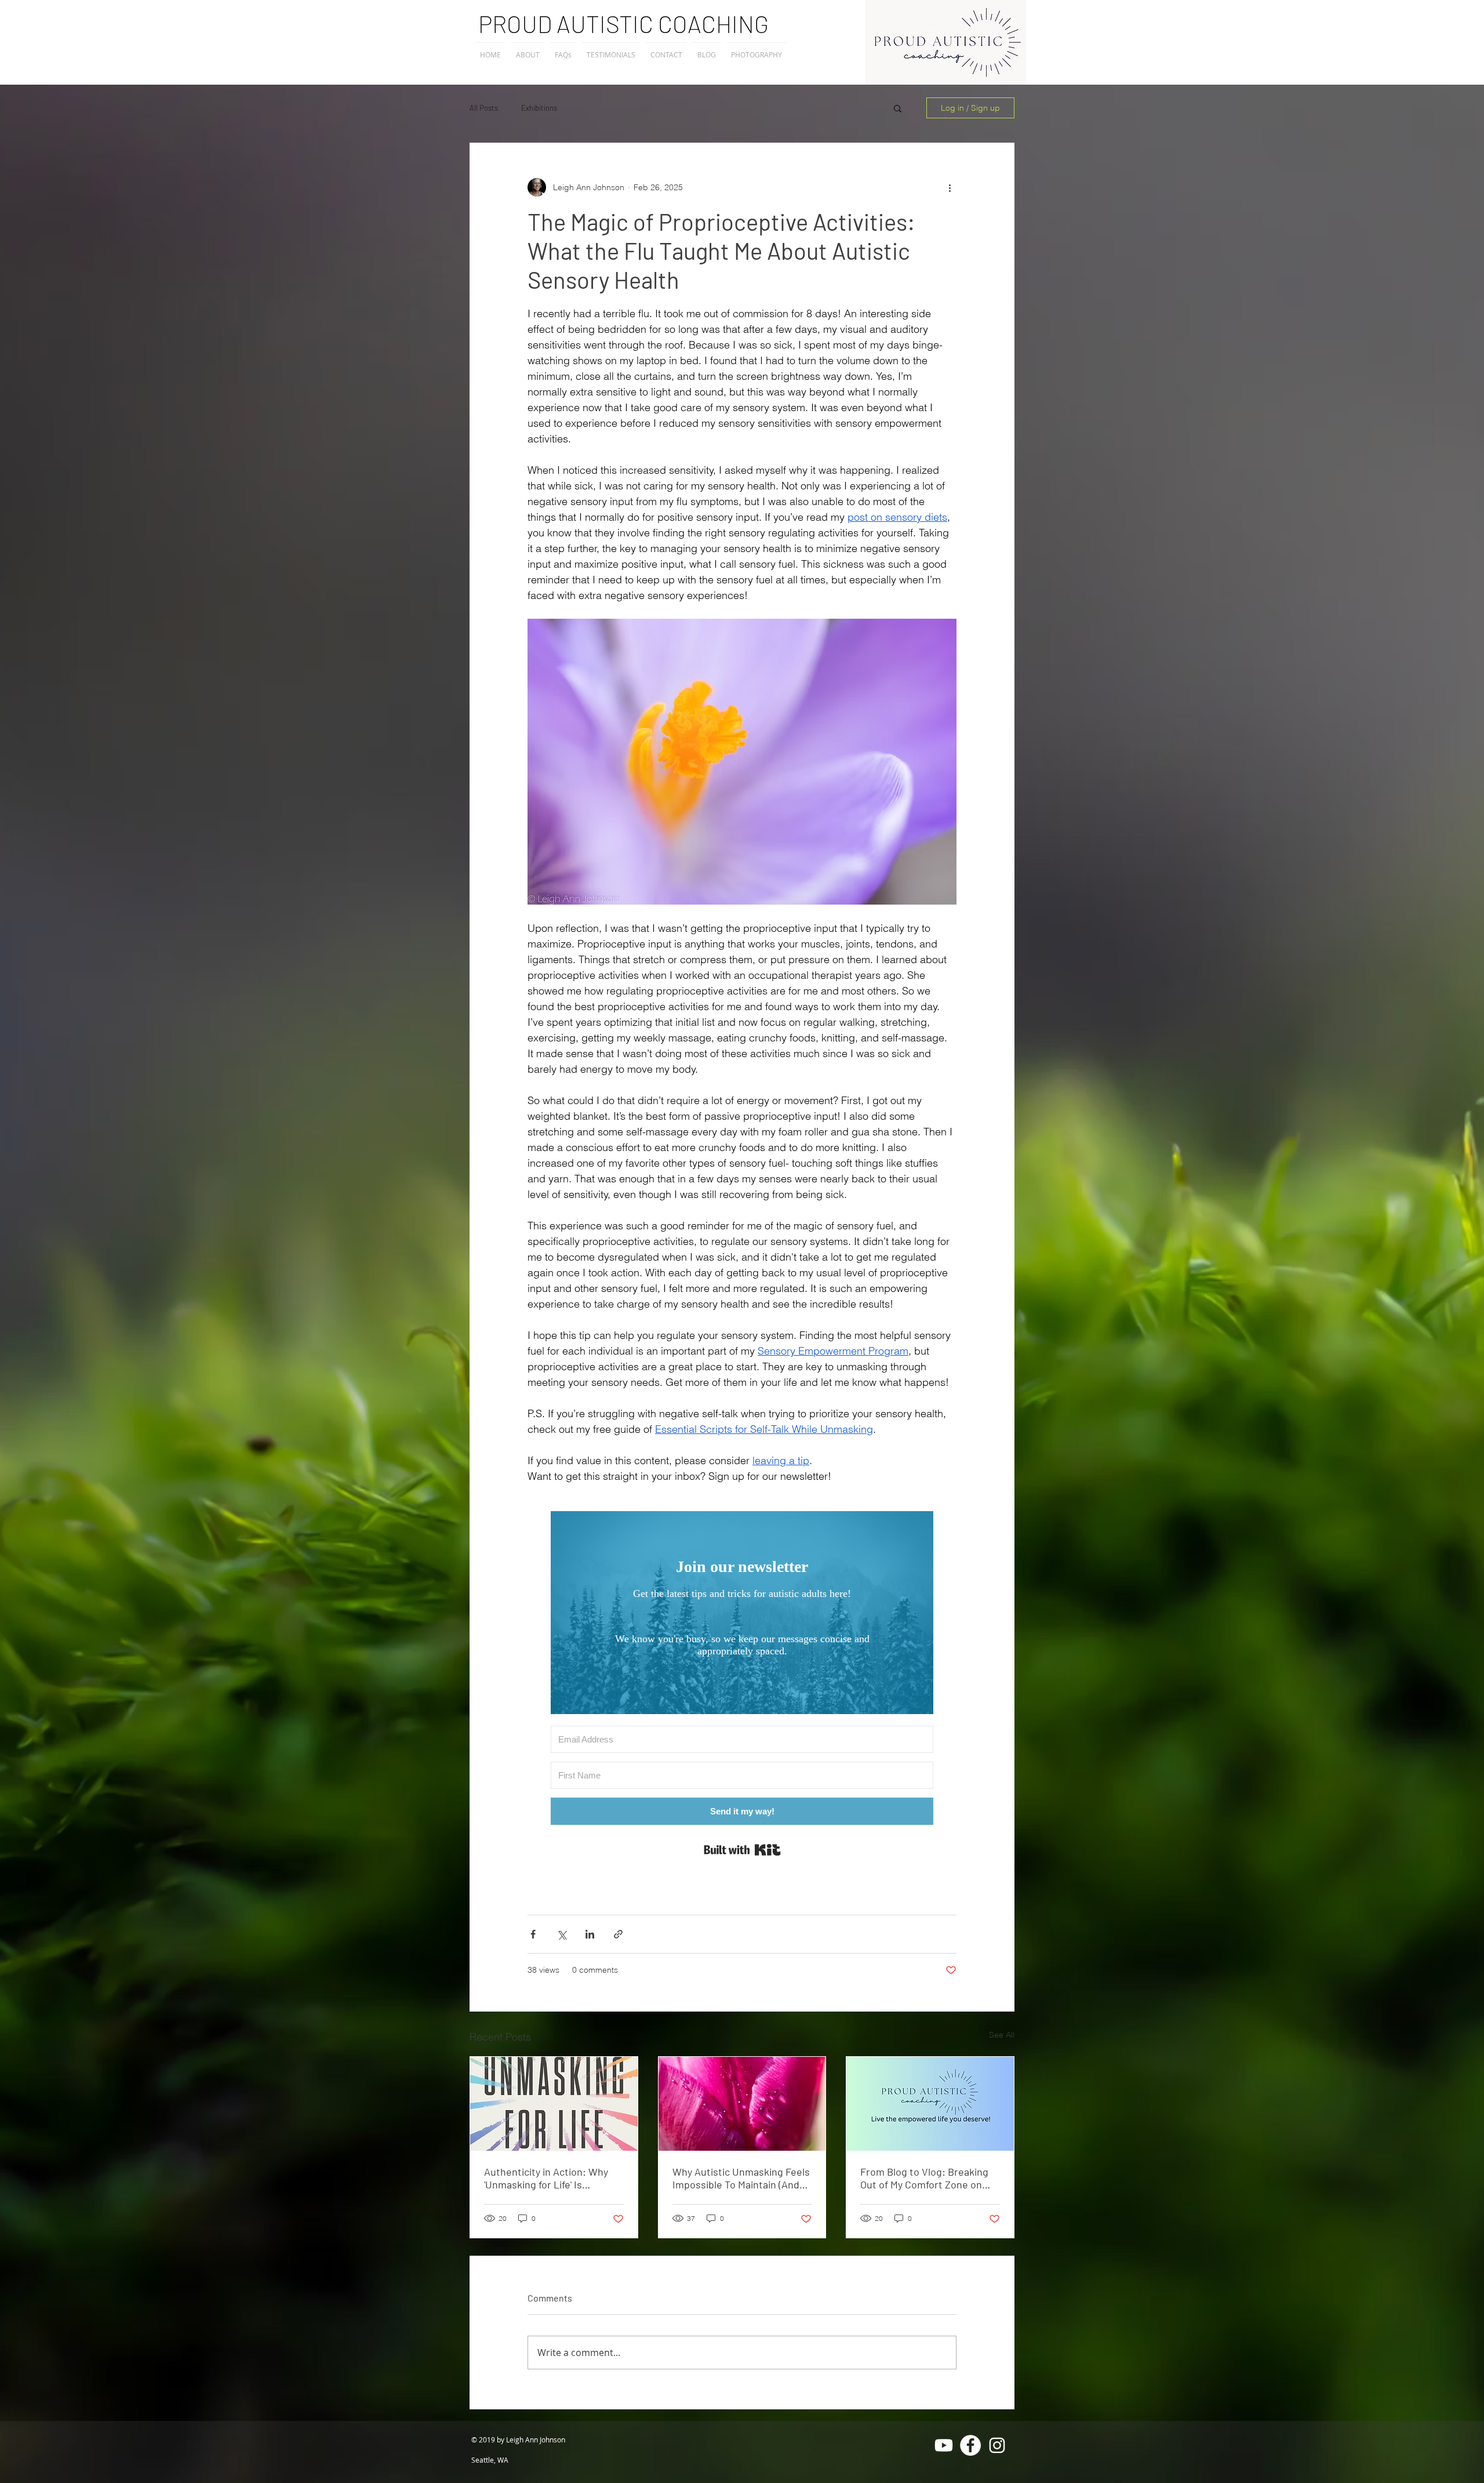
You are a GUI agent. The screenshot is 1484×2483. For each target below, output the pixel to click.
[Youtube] (944, 2445)
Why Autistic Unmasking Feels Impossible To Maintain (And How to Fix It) (741, 2178)
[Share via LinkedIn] (590, 1934)
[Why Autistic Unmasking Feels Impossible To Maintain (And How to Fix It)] (742, 2104)
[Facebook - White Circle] (970, 2445)
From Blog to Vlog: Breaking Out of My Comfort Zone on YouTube (924, 2178)
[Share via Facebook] (533, 1934)
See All (1002, 2035)
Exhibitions (539, 108)
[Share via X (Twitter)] (561, 1934)
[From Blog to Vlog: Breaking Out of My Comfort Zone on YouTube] (930, 2104)
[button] (898, 108)
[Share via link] (618, 1934)
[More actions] (950, 187)
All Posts (484, 108)
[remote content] (742, 1686)
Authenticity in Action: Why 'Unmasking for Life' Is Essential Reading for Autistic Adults (551, 2178)
